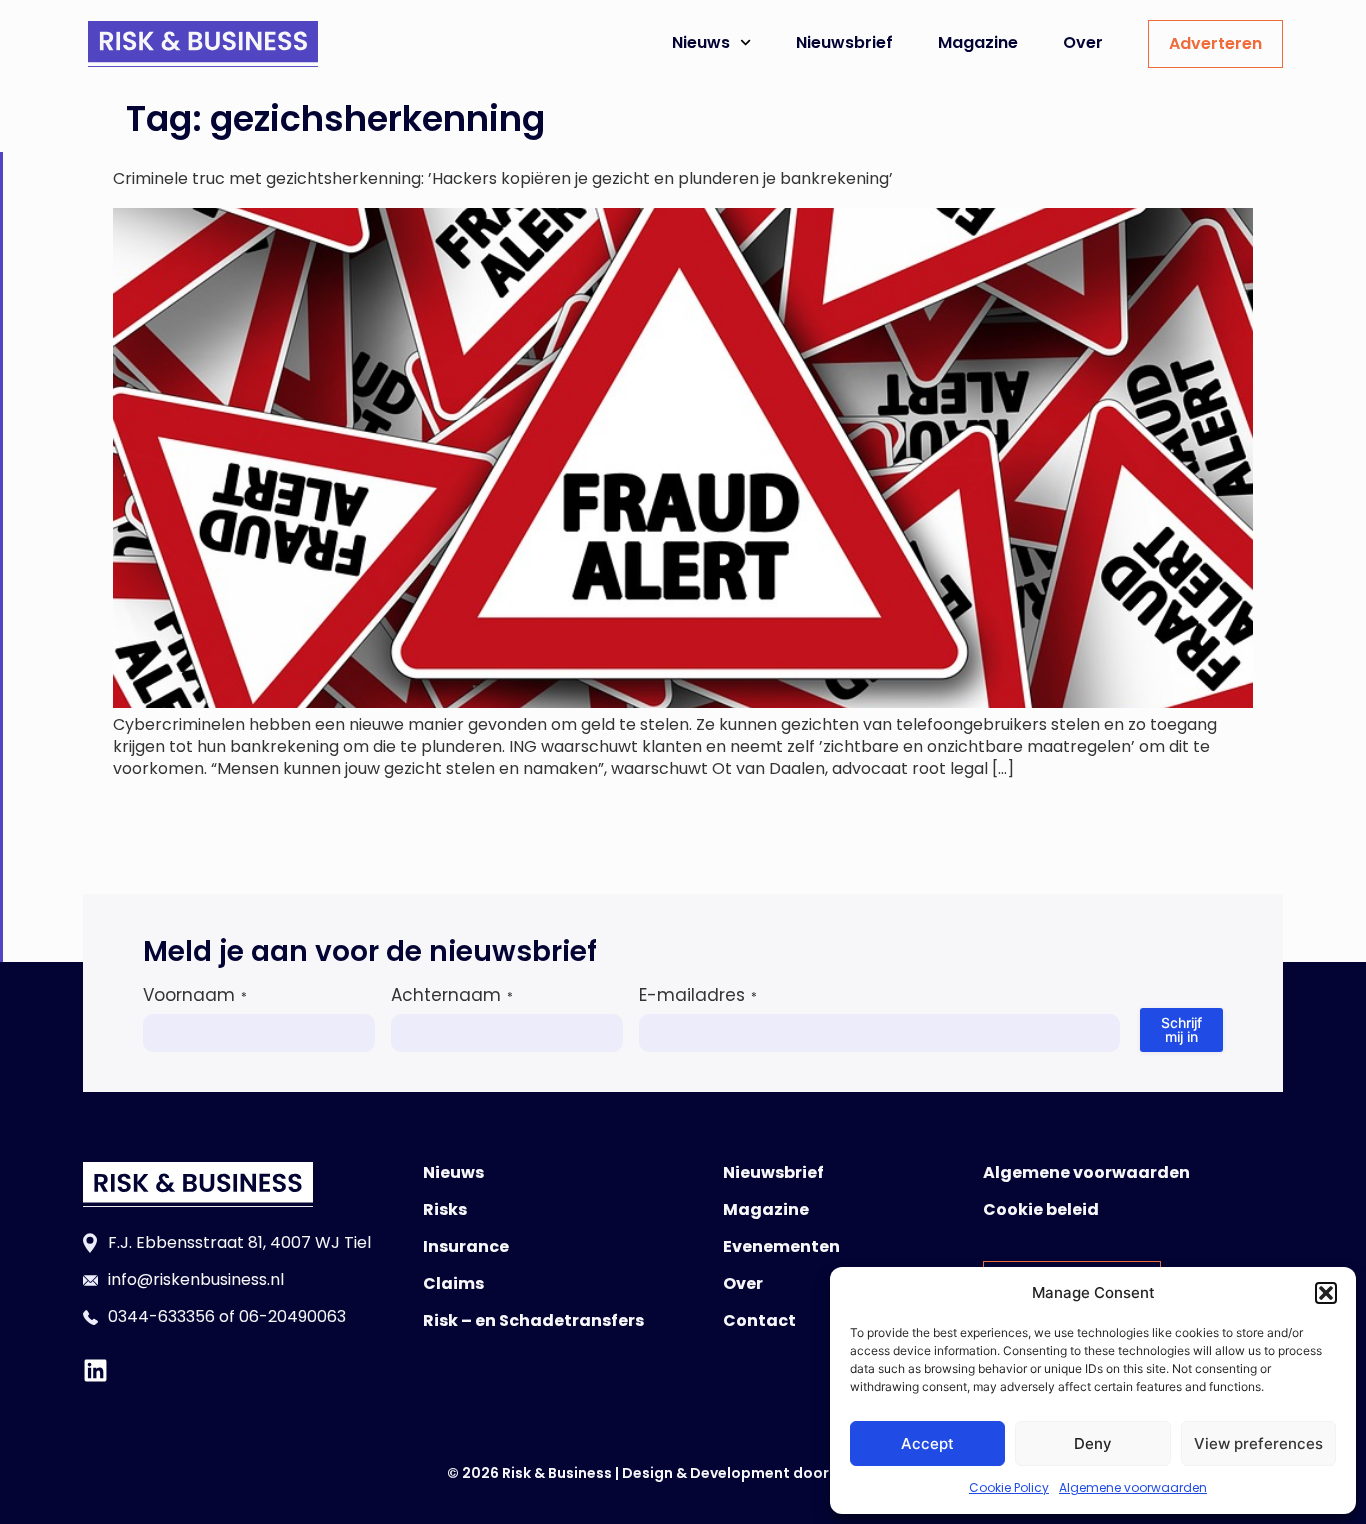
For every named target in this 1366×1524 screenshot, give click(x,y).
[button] (1326, 1293)
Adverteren (1215, 43)
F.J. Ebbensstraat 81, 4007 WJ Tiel (239, 1242)
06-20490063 (292, 1316)
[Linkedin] (95, 1370)
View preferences (1258, 1443)
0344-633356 (161, 1316)
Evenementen (781, 1246)
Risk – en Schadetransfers (533, 1320)
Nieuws (701, 42)
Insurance (466, 1246)
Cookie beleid (1041, 1209)
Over (1083, 42)
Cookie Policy (1009, 1487)
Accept (927, 1443)
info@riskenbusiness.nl (196, 1279)
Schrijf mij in (1181, 1029)
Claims (453, 1283)
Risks (445, 1209)
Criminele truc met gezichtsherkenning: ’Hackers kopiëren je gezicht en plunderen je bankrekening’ (503, 178)
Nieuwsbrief (844, 42)
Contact (759, 1320)
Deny (1093, 1443)
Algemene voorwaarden (1133, 1487)
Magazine (978, 42)
